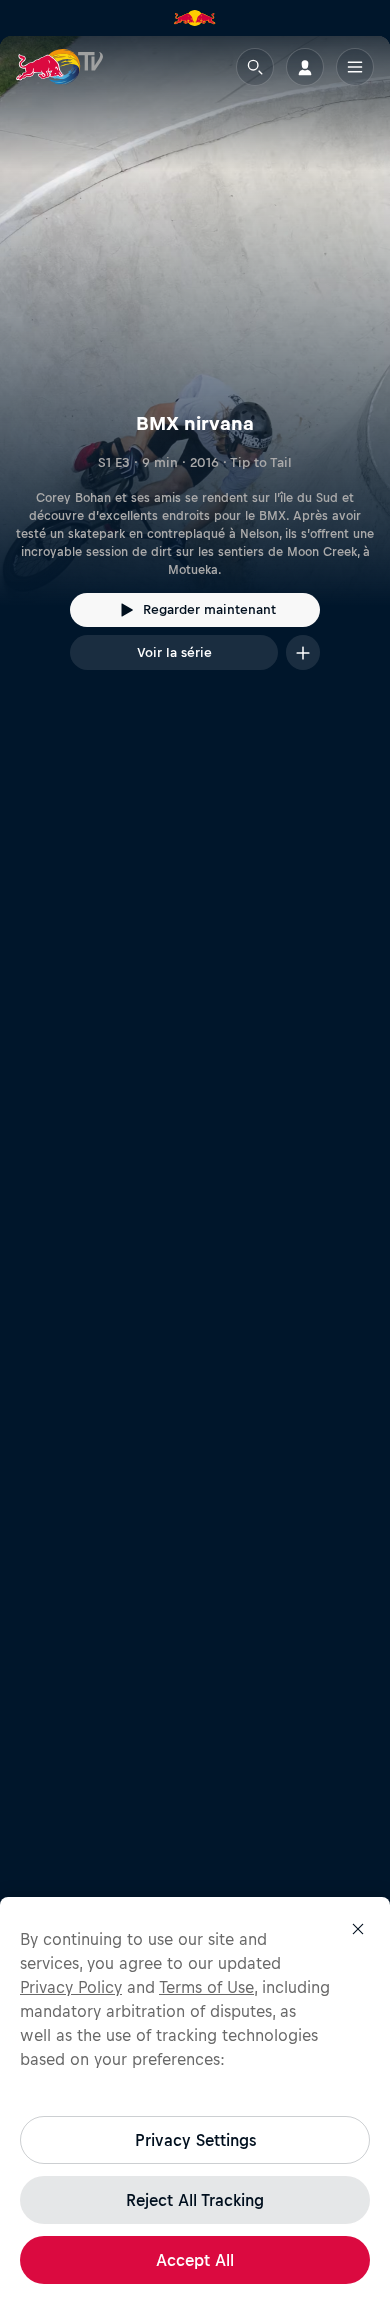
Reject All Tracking (195, 2200)
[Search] (255, 67)
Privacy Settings (195, 2140)
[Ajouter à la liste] (303, 652)
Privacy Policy (71, 1987)
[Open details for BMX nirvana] (195, 371)
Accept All (195, 2260)
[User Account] (305, 67)
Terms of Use (206, 1987)
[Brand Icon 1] (195, 18)
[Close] (358, 1929)
